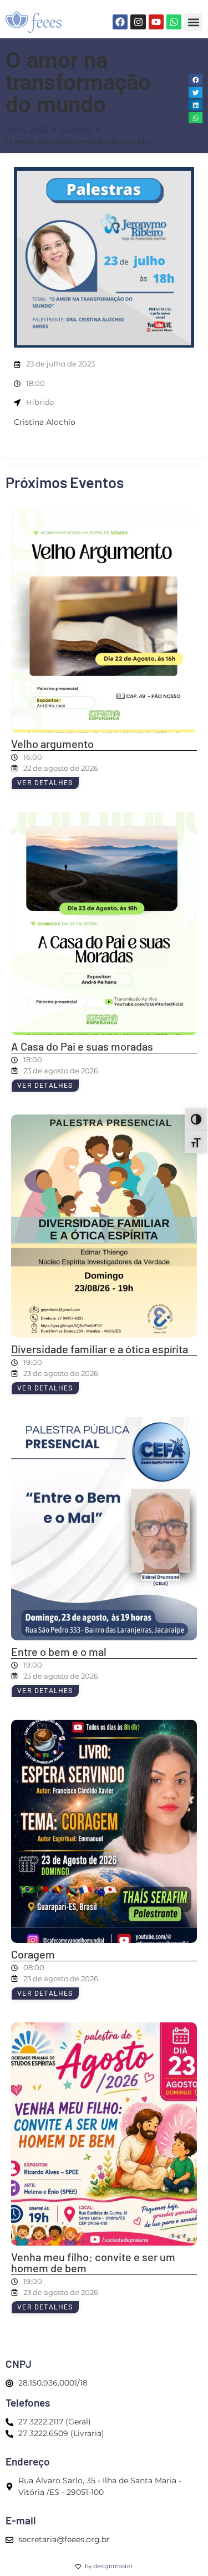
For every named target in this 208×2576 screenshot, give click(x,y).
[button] (193, 22)
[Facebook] (120, 22)
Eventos (76, 130)
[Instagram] (138, 22)
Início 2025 (26, 130)
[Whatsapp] (174, 22)
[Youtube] (156, 22)
